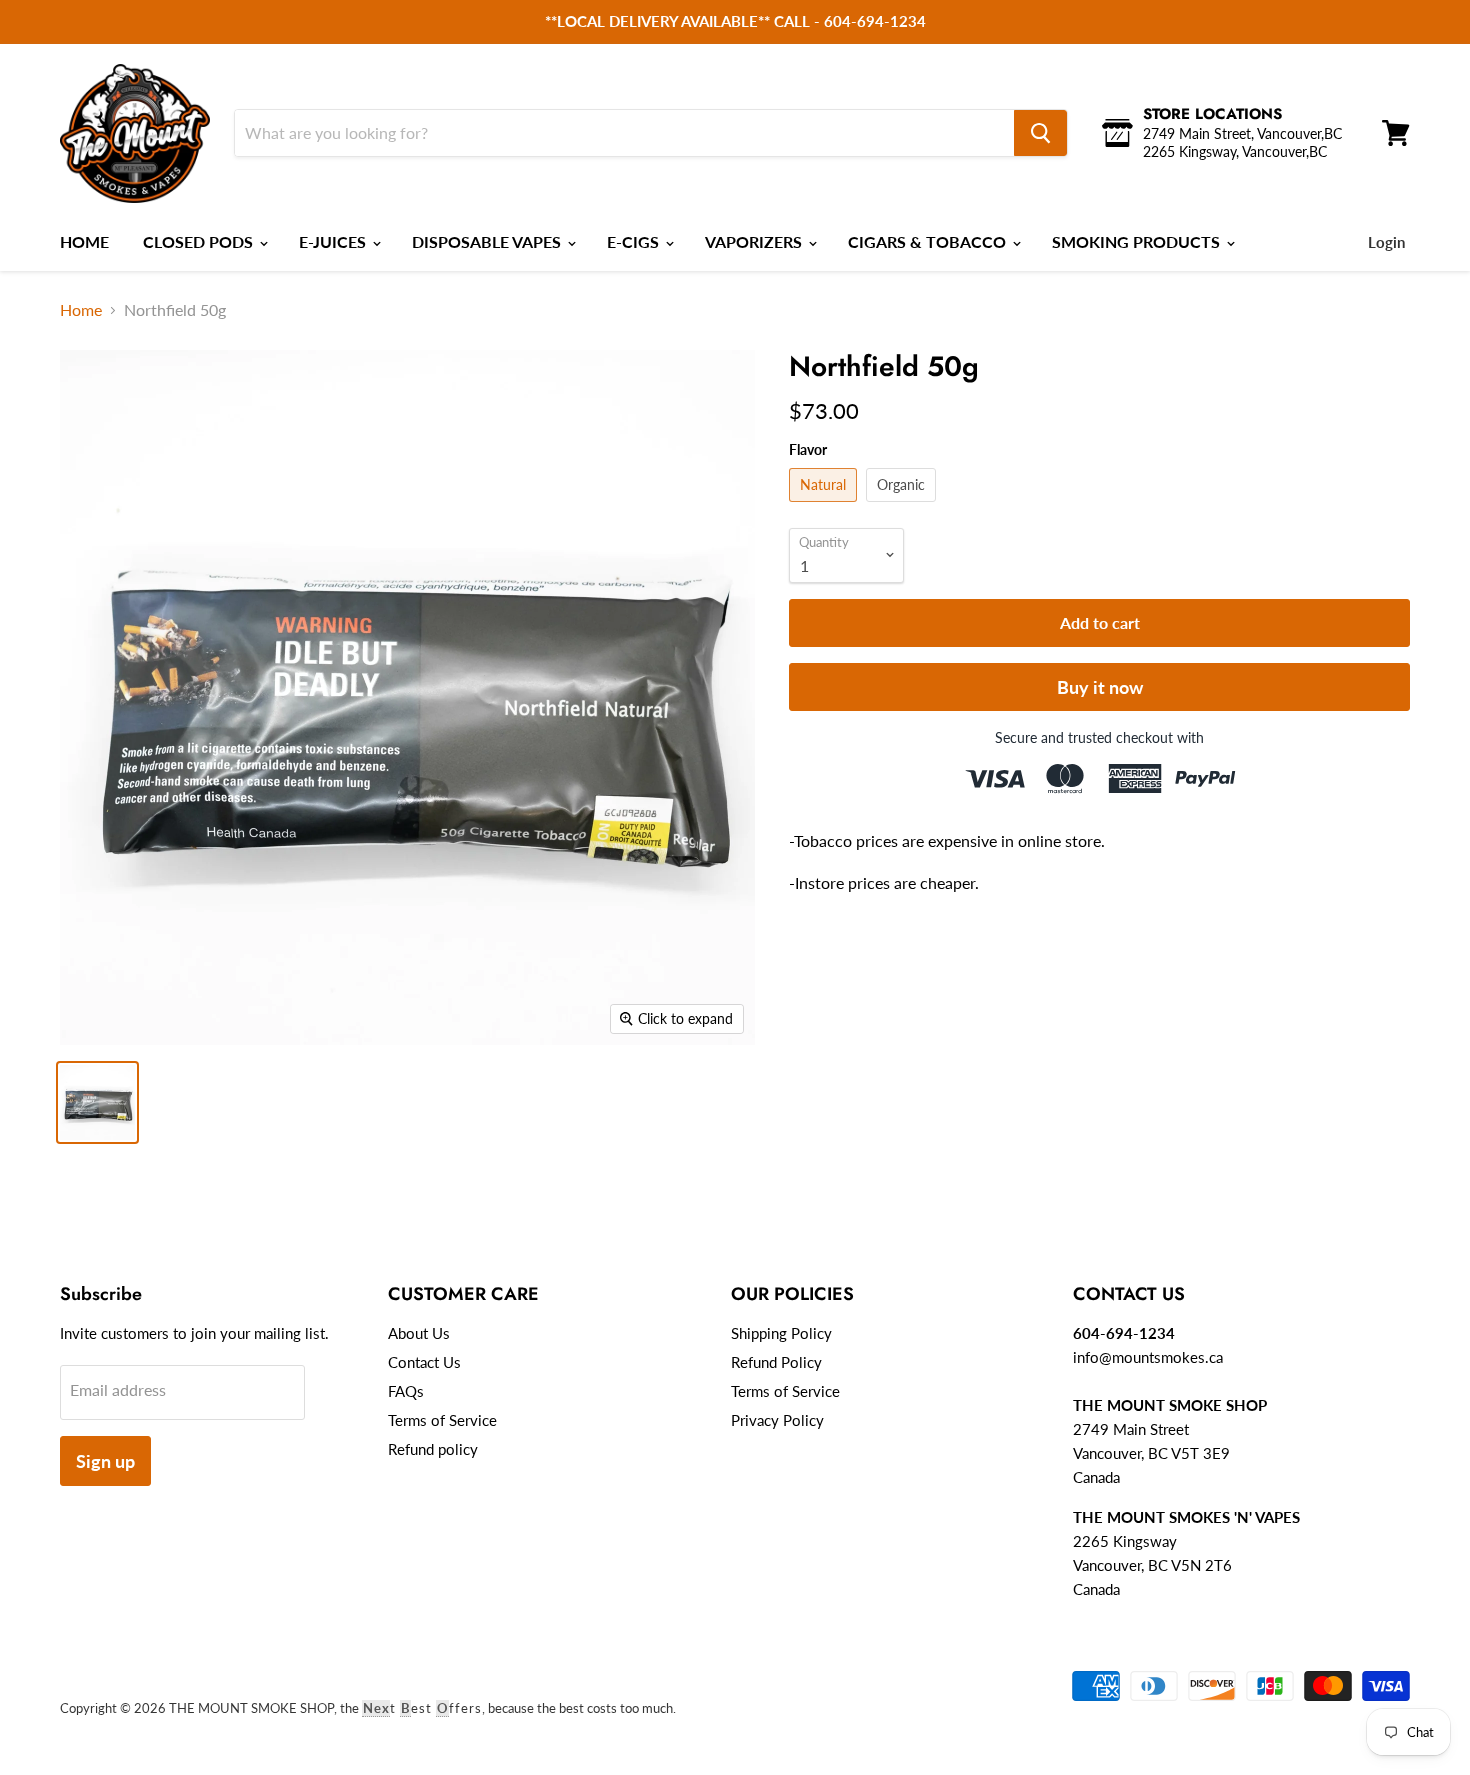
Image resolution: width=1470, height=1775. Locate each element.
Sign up (105, 1461)
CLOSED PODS (200, 241)
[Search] (1040, 133)
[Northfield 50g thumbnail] (97, 1102)
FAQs (406, 1391)
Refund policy (433, 1449)
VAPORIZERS (755, 241)
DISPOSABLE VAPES (488, 241)
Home (81, 309)
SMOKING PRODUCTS (1138, 241)
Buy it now (1100, 687)
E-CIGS (635, 241)
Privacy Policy (777, 1420)
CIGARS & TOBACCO (929, 241)
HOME (84, 241)
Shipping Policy (781, 1333)
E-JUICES (334, 241)
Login (1386, 242)
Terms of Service (442, 1420)
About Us (419, 1333)
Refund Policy (776, 1362)
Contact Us (424, 1362)
